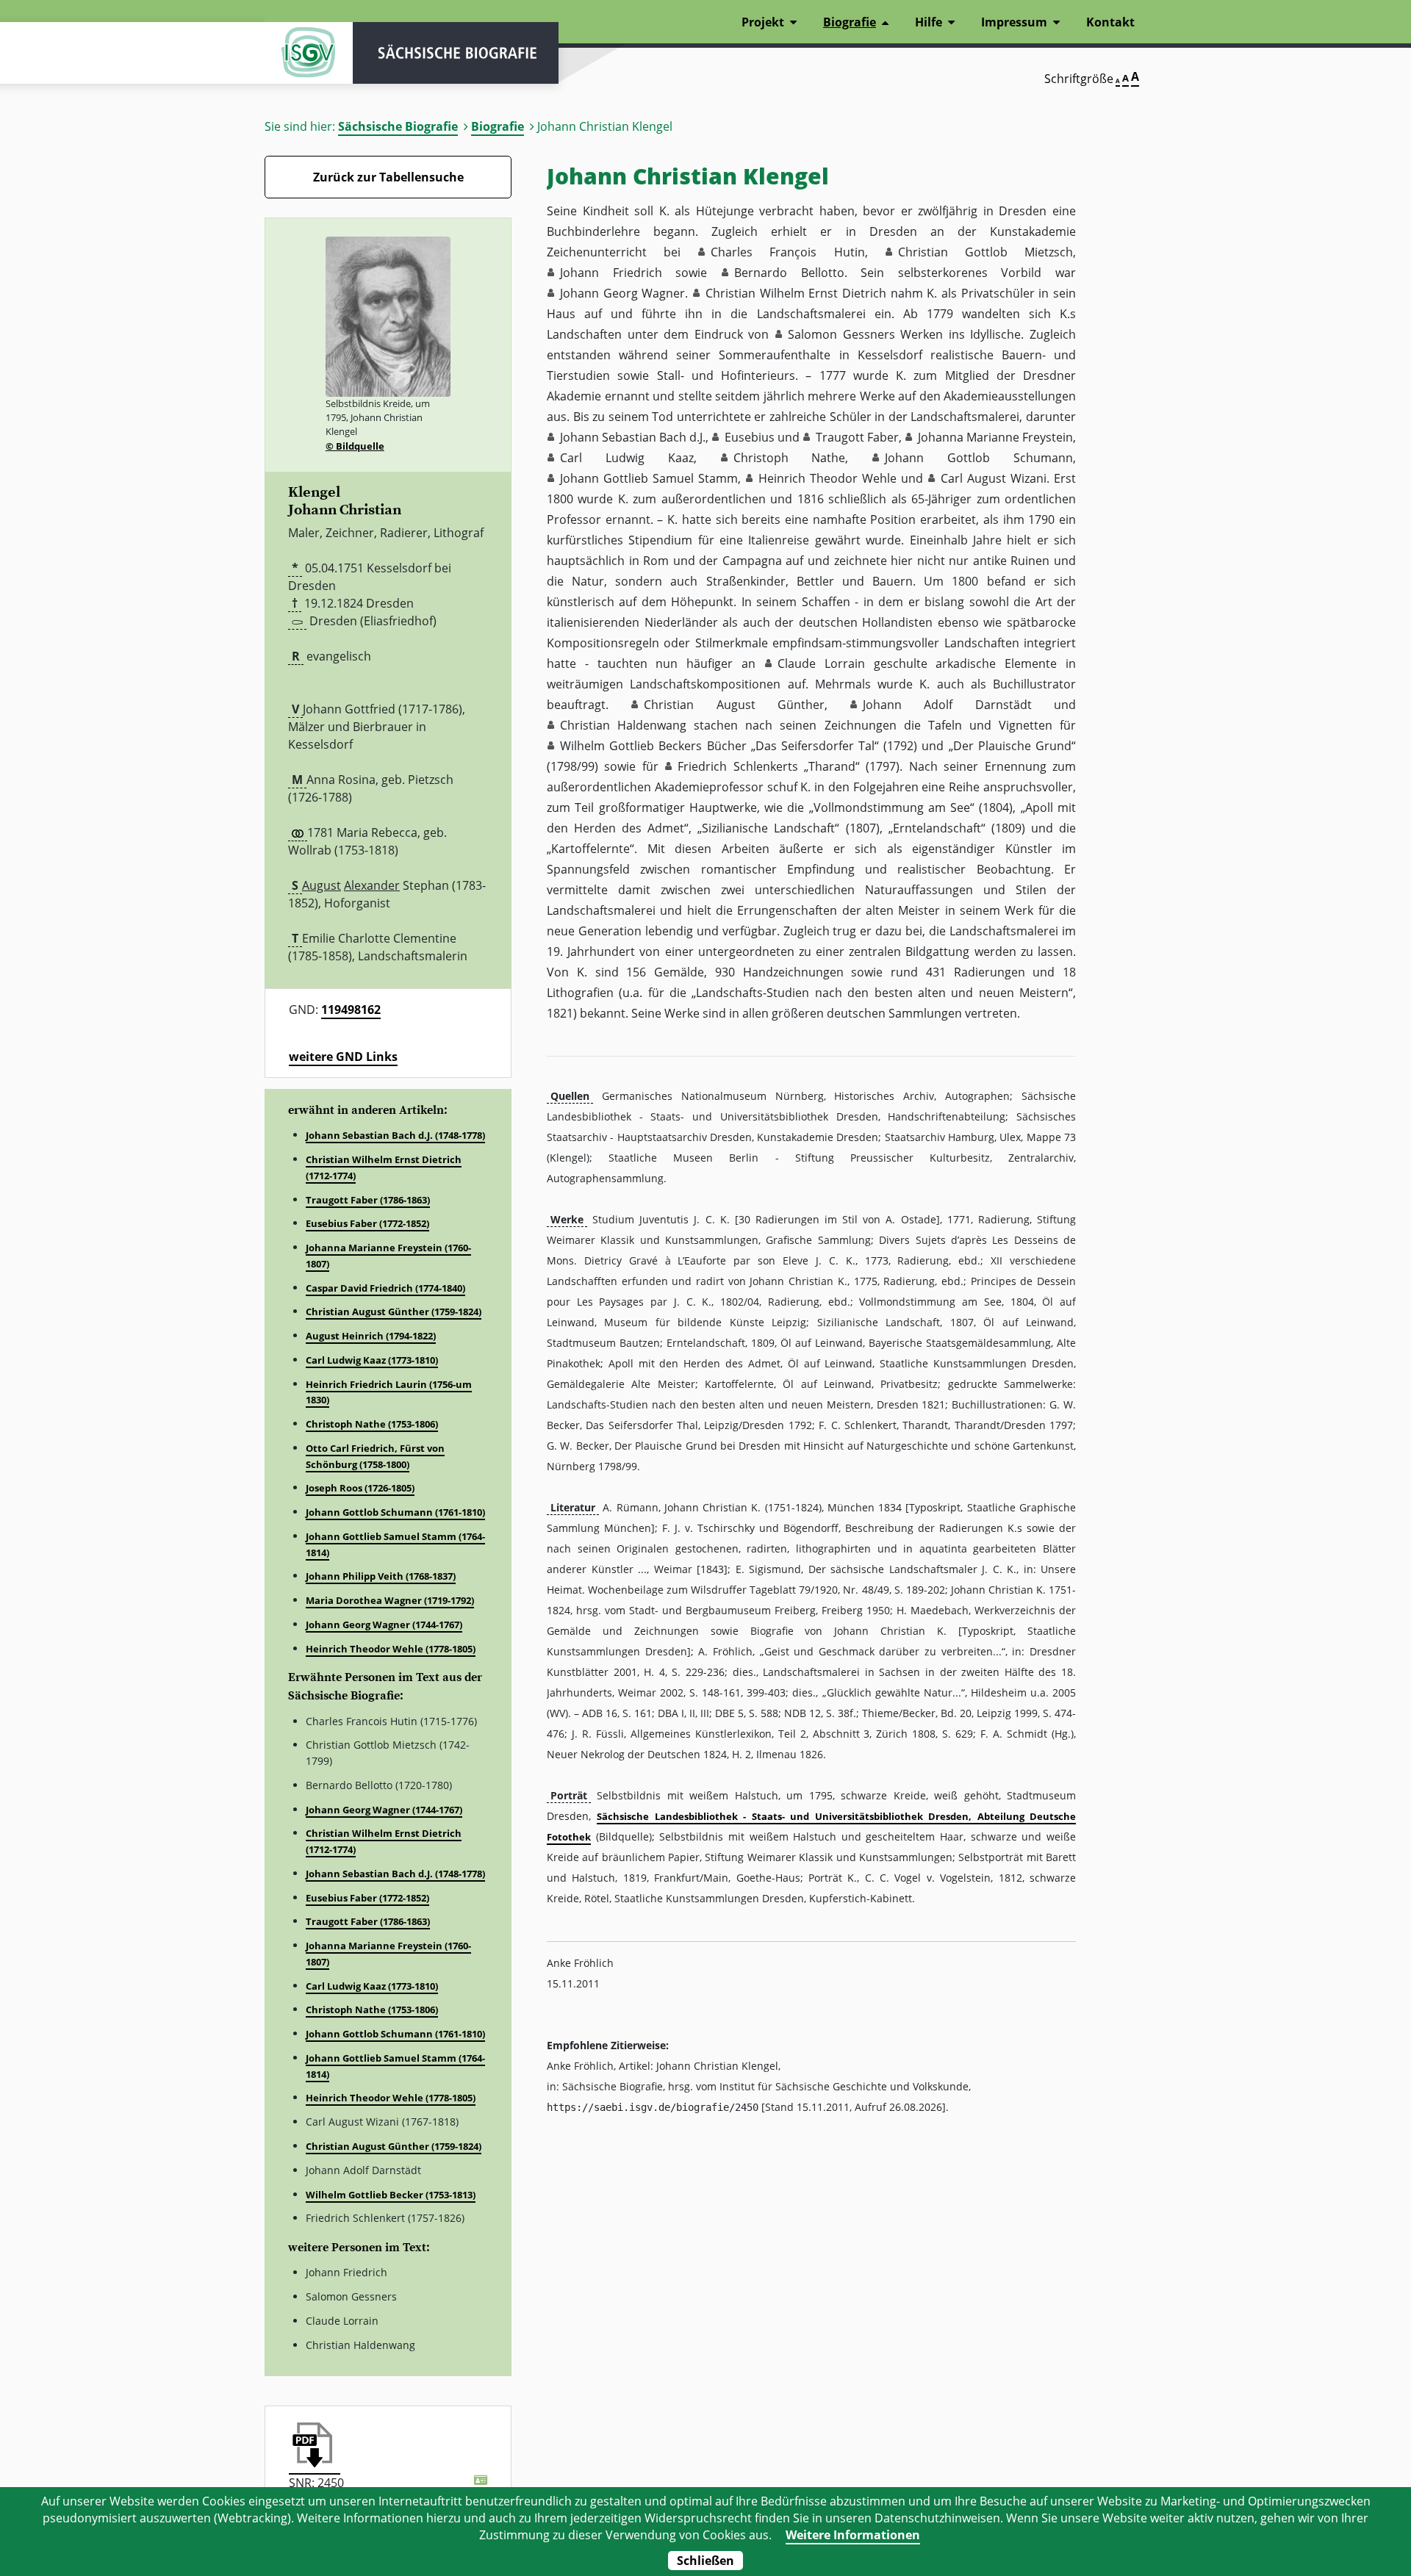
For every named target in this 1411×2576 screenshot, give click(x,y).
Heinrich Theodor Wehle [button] (827, 478)
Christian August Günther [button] (734, 705)
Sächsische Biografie (398, 126)
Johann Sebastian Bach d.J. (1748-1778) (395, 1135)
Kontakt (1110, 22)
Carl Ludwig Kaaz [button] (627, 458)
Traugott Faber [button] (857, 437)
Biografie (498, 126)
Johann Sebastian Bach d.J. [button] (633, 437)
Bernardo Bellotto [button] (789, 273)
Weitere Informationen (853, 2535)
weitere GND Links (343, 1057)
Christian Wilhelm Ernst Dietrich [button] (796, 293)
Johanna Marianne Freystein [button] (995, 437)
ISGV (309, 53)
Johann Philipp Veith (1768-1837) (381, 1576)
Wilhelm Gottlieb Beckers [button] (631, 746)
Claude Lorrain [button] (821, 663)
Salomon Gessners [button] (841, 334)
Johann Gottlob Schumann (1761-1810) (395, 1512)
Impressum (1014, 22)
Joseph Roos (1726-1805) (360, 1488)
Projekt (763, 22)
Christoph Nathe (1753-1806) (372, 1424)
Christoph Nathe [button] (790, 458)
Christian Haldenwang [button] (623, 725)
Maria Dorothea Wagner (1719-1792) (390, 1600)
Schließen (705, 2561)
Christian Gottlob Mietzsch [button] (985, 252)
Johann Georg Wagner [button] (622, 293)
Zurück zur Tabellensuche (388, 177)
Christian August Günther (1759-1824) (394, 1312)
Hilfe (929, 22)
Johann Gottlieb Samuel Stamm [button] (649, 478)
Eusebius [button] (750, 437)
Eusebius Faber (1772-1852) (367, 1223)
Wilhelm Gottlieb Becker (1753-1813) (391, 2195)
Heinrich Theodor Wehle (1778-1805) (391, 1649)
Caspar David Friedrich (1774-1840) (385, 1288)
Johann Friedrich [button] (611, 273)
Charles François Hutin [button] (787, 252)
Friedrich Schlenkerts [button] (737, 766)
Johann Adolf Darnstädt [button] (947, 705)
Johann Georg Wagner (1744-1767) (384, 1625)
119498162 (351, 1010)
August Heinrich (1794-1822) (371, 1336)
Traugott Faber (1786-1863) (368, 1200)
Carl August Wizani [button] (994, 478)
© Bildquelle (355, 446)
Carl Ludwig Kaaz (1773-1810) (372, 1360)
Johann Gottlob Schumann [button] (979, 458)
